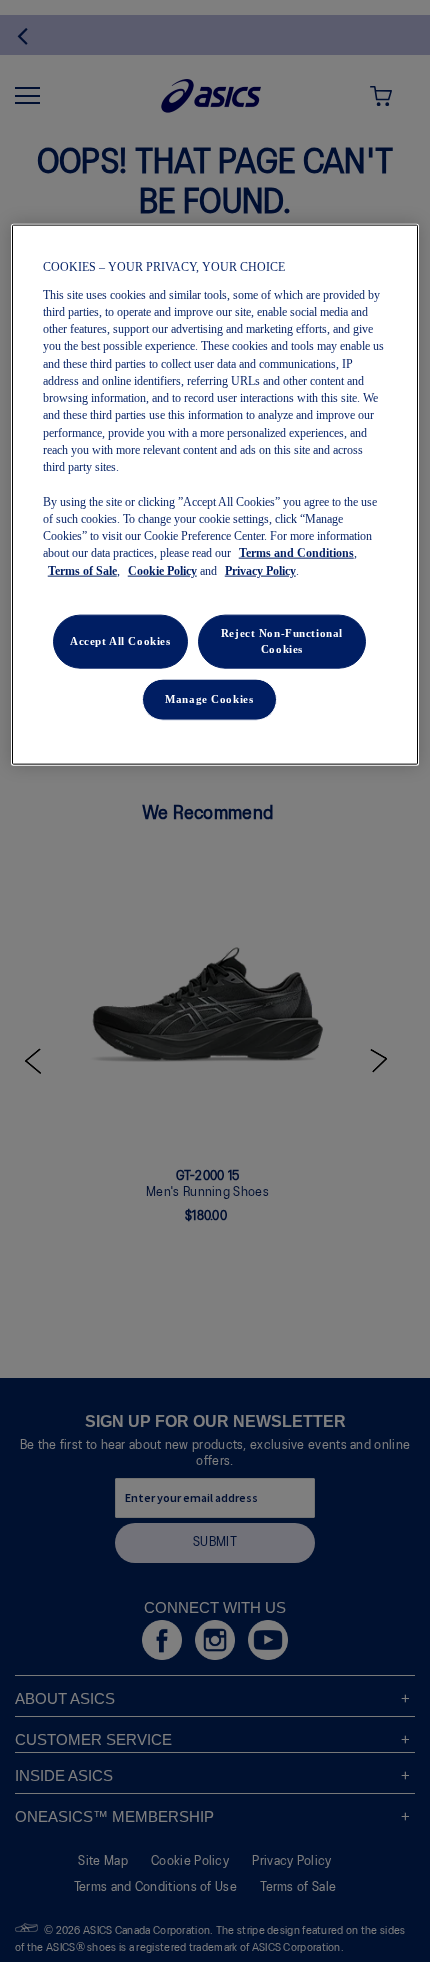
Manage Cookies (209, 698)
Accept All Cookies (120, 640)
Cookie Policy (162, 570)
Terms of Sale (82, 570)
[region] (215, 494)
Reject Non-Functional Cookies (282, 640)
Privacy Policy (260, 570)
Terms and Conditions (296, 553)
